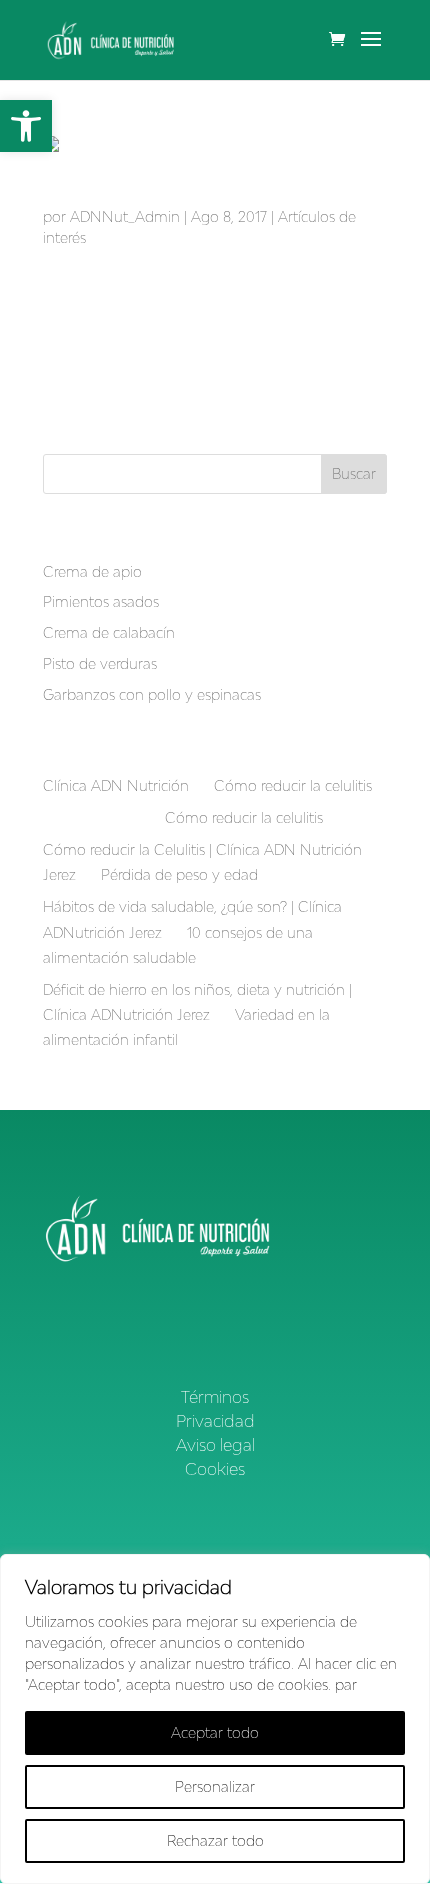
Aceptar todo (215, 1732)
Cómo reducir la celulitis (293, 785)
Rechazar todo (215, 1840)
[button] (26, 126)
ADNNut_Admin (125, 216)
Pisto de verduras (100, 663)
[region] (215, 1719)
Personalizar (215, 1786)
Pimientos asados (101, 601)
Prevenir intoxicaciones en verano (178, 198)
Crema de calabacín (109, 632)
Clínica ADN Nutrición (116, 785)
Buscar (354, 473)
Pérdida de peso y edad (179, 874)
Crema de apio (92, 571)
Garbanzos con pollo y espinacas (152, 694)
